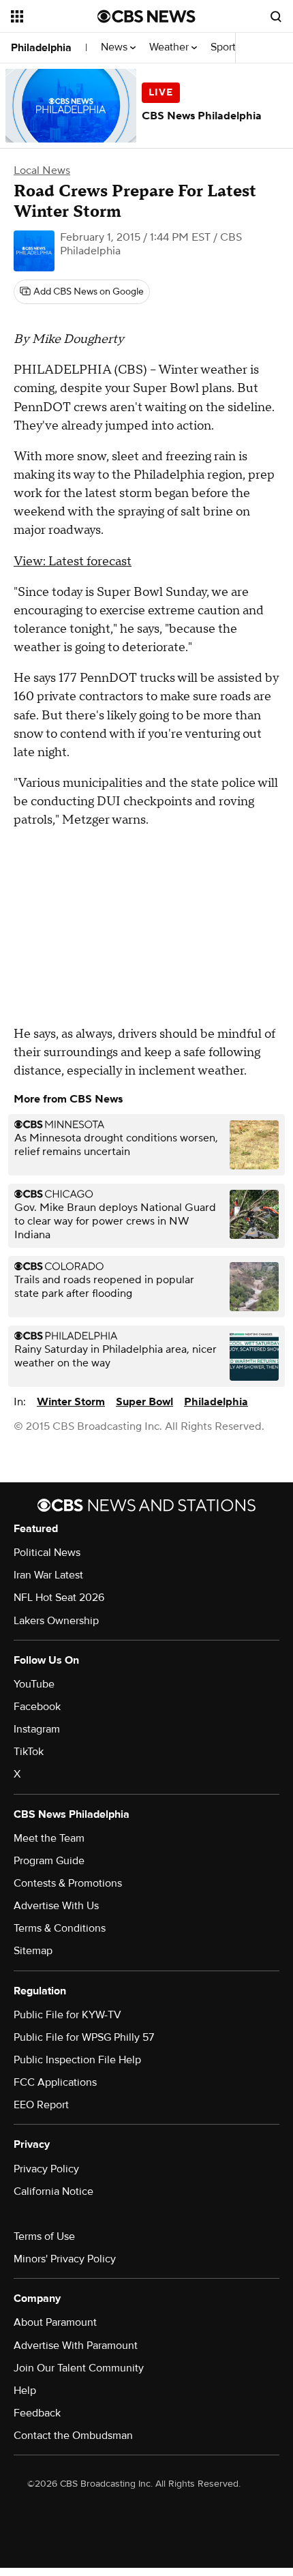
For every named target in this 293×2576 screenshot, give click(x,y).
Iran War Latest (48, 1575)
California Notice (53, 2191)
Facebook (37, 1707)
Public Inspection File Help (77, 2060)
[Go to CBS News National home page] (146, 16)
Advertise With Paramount (76, 2346)
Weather (170, 47)
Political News (47, 1553)
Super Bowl (144, 1402)
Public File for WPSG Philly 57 (84, 2037)
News (115, 47)
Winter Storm (71, 1402)
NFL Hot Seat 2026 (59, 1598)
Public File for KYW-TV (67, 2015)
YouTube (34, 1684)
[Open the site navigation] (54, 16)
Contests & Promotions (68, 1883)
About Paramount (55, 2322)
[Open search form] (276, 16)
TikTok (29, 1752)
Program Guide (49, 1861)
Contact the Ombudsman (73, 2436)
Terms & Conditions (60, 1928)
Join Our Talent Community (79, 2368)
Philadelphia (41, 48)
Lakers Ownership (56, 1621)
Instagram (37, 1729)
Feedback (37, 2413)
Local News (42, 170)
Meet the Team (49, 1838)
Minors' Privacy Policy (65, 2259)
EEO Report (41, 2105)
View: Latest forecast (73, 561)
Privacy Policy (46, 2169)
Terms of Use (44, 2236)
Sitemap (33, 1951)
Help (25, 2391)
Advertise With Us (56, 1906)
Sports (227, 47)
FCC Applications (55, 2082)
